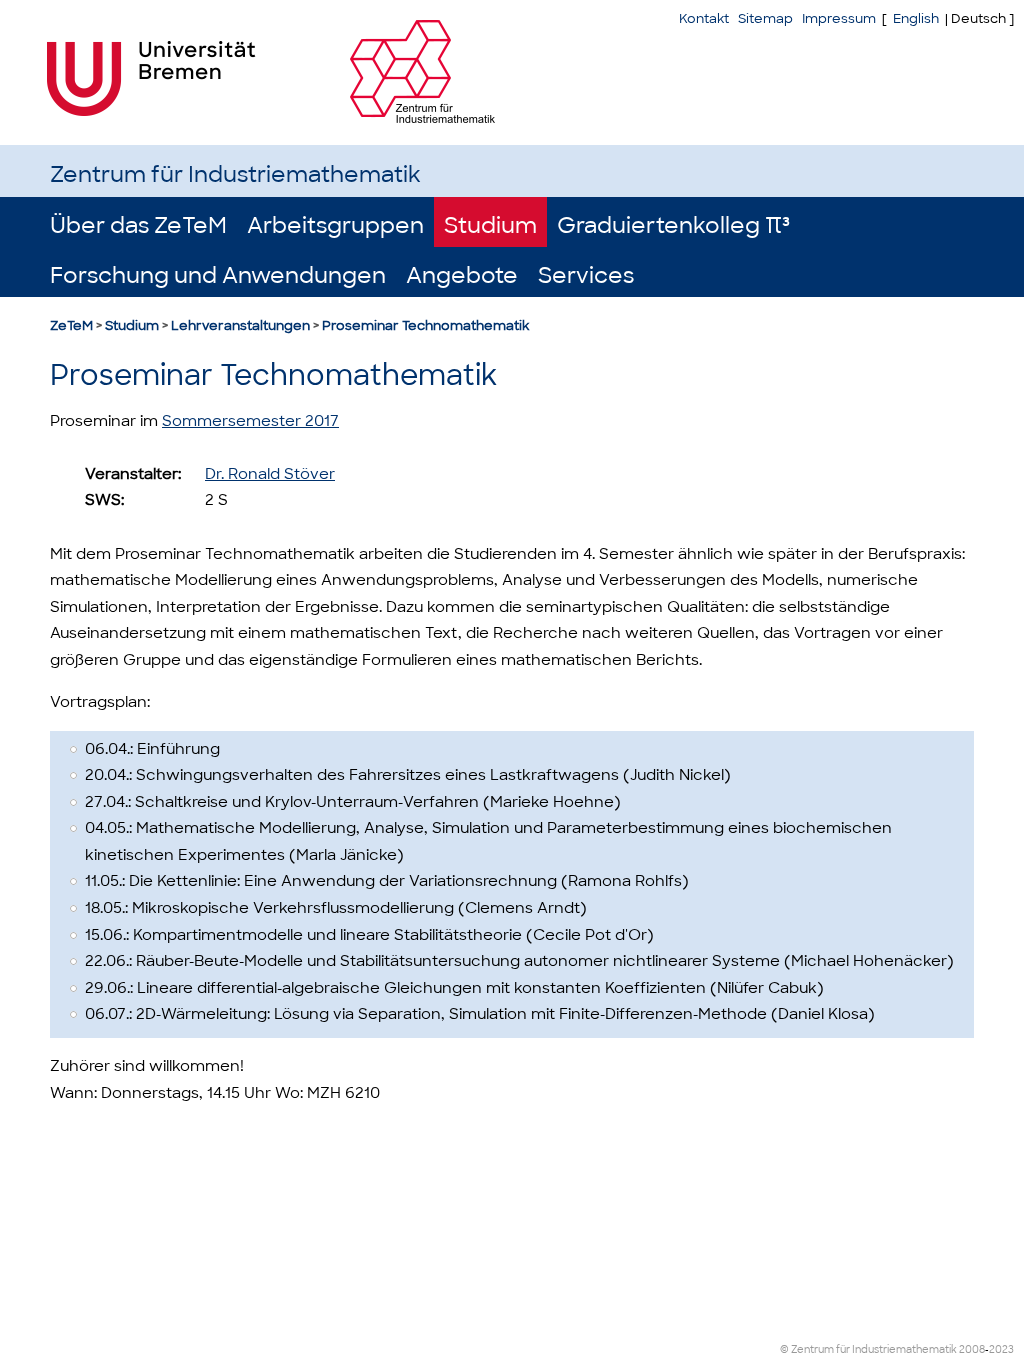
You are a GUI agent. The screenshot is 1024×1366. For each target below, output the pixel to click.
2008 (972, 1349)
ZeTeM (71, 325)
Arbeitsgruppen (335, 225)
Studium (490, 225)
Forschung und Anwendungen (218, 275)
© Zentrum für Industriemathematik (868, 1349)
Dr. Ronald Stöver (270, 474)
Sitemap (765, 18)
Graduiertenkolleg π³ (673, 225)
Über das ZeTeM (138, 225)
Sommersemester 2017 (250, 421)
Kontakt (704, 18)
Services (586, 275)
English (916, 18)
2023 (1001, 1349)
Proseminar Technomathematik (425, 325)
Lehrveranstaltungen (240, 325)
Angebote (462, 275)
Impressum (839, 18)
